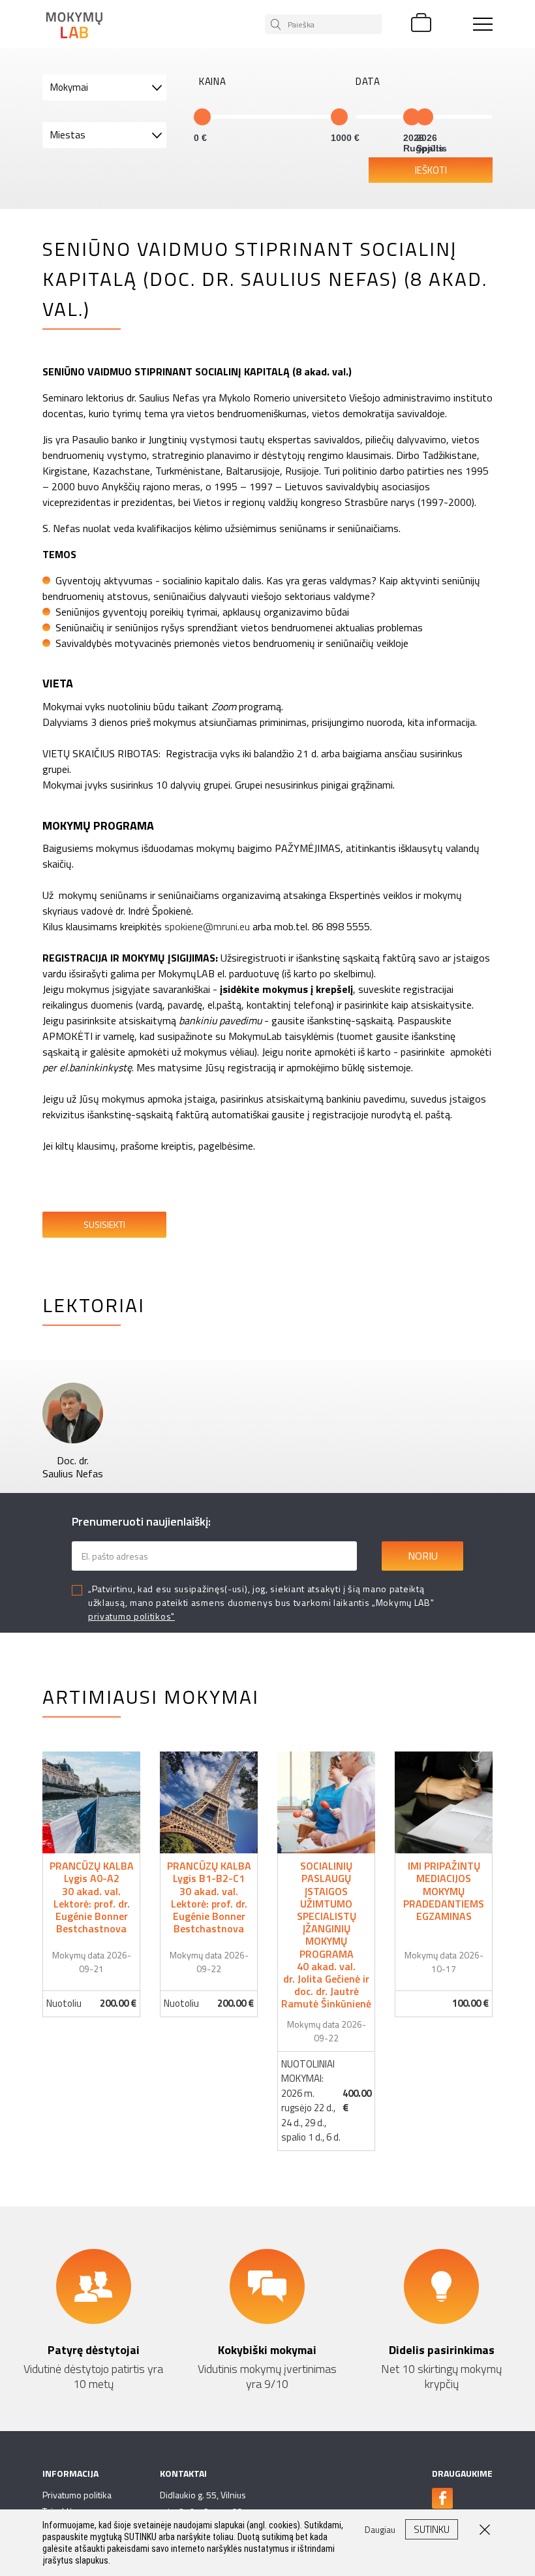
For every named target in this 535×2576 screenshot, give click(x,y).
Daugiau (92, 1884)
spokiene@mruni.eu (207, 926)
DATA (368, 82)
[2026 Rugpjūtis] (412, 117)
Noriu (423, 1556)
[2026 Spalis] (425, 117)
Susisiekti (104, 1224)
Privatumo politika (77, 2495)
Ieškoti (431, 170)
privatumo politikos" (131, 1616)
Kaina (213, 82)
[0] (202, 117)
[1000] (339, 117)
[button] (104, 87)
